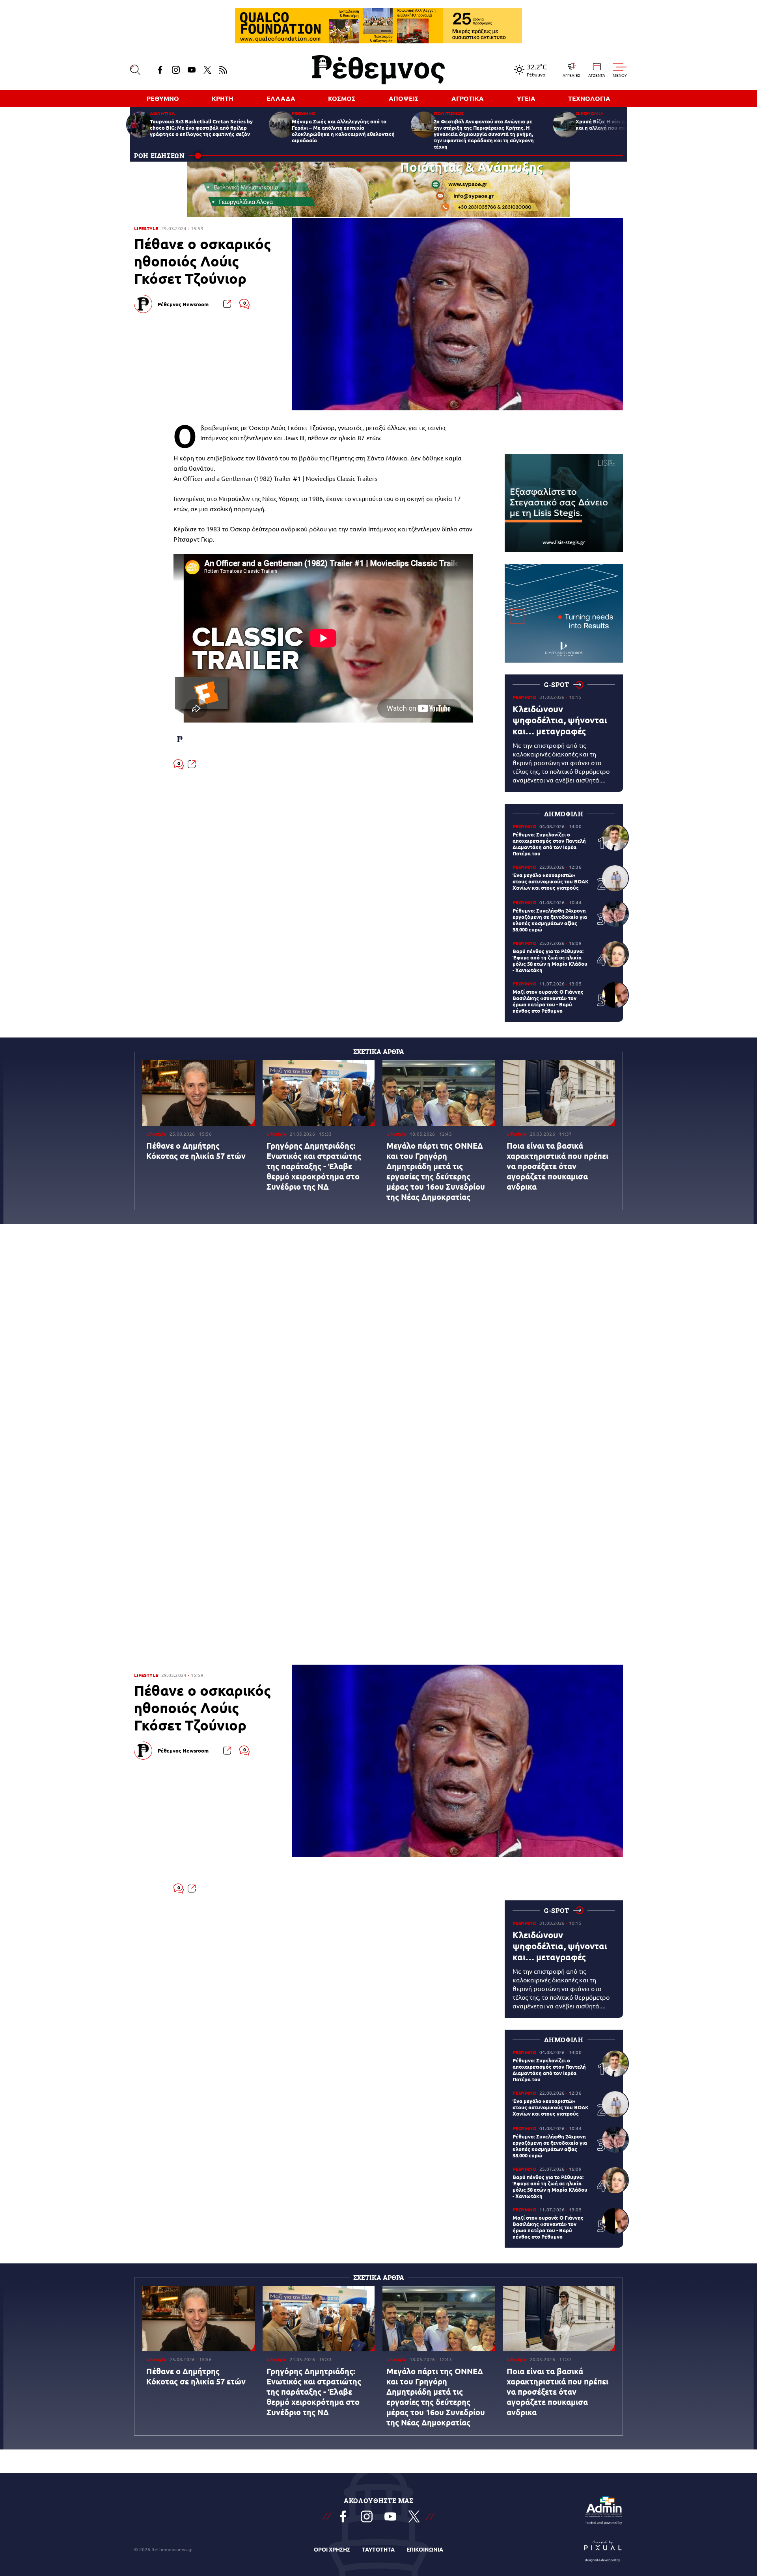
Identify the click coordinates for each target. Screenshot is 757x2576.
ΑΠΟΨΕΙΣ (404, 98)
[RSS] (223, 70)
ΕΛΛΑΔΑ (281, 98)
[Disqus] (378, 1125)
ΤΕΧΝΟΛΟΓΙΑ (589, 98)
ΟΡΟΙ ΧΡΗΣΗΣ (332, 2549)
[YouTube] (192, 70)
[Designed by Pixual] (603, 2549)
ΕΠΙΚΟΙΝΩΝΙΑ (425, 2549)
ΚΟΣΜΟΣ (342, 98)
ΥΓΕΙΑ (526, 98)
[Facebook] (160, 70)
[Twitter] (207, 70)
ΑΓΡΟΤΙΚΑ (468, 98)
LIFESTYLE (146, 228)
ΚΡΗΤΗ (223, 98)
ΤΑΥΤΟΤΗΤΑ (378, 2549)
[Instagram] (176, 70)
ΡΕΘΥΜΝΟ (163, 98)
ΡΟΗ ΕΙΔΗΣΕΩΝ (159, 156)
